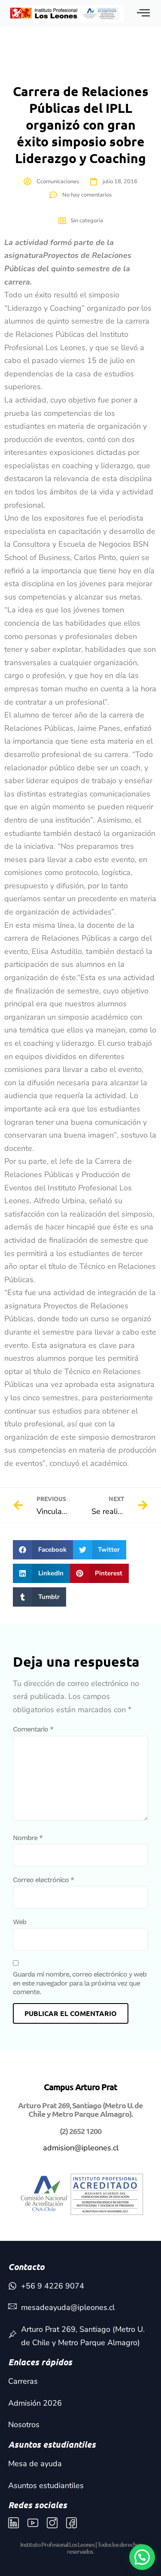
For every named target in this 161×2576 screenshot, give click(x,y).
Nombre (28, 1838)
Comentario (33, 1729)
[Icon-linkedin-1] (14, 2523)
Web (20, 1922)
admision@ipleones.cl (81, 2148)
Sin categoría (87, 221)
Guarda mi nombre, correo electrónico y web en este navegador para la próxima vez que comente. (80, 1983)
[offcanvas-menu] (143, 14)
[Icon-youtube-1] (33, 2523)
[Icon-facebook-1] (71, 2523)
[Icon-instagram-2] (52, 2523)
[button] (43, 1550)
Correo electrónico (43, 1880)
